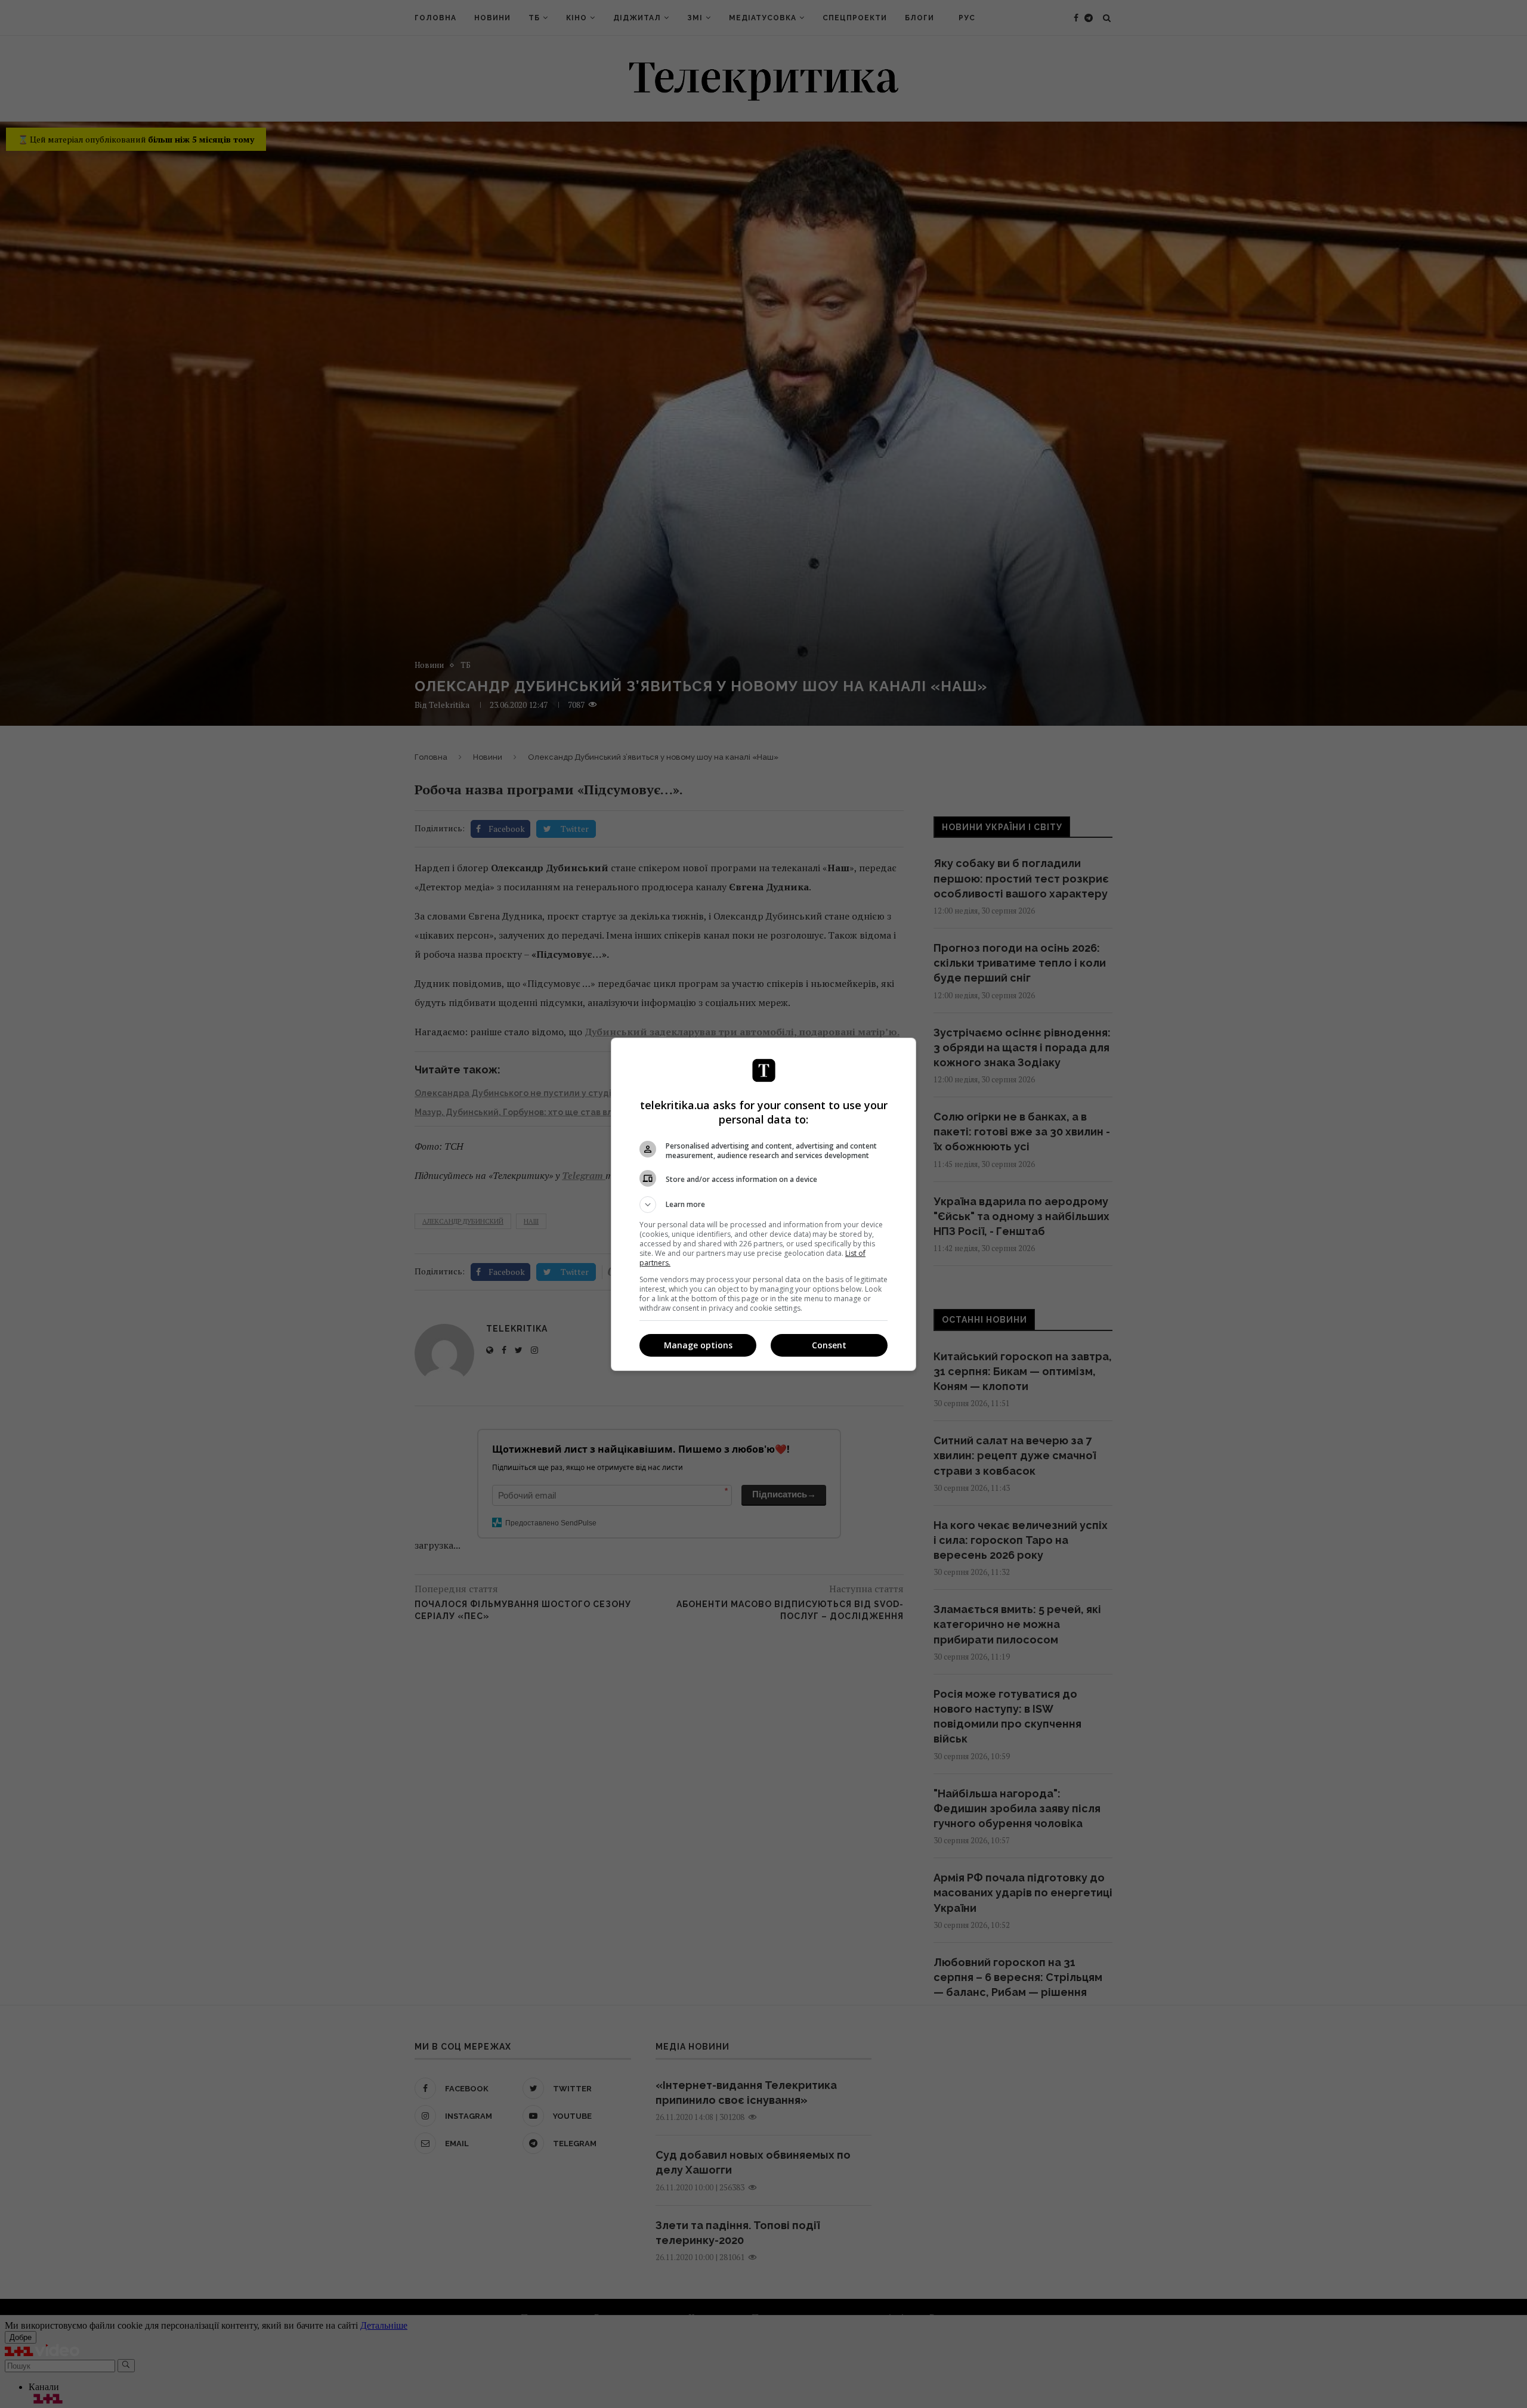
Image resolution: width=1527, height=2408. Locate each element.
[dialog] (763, 1204)
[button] (763, 1205)
